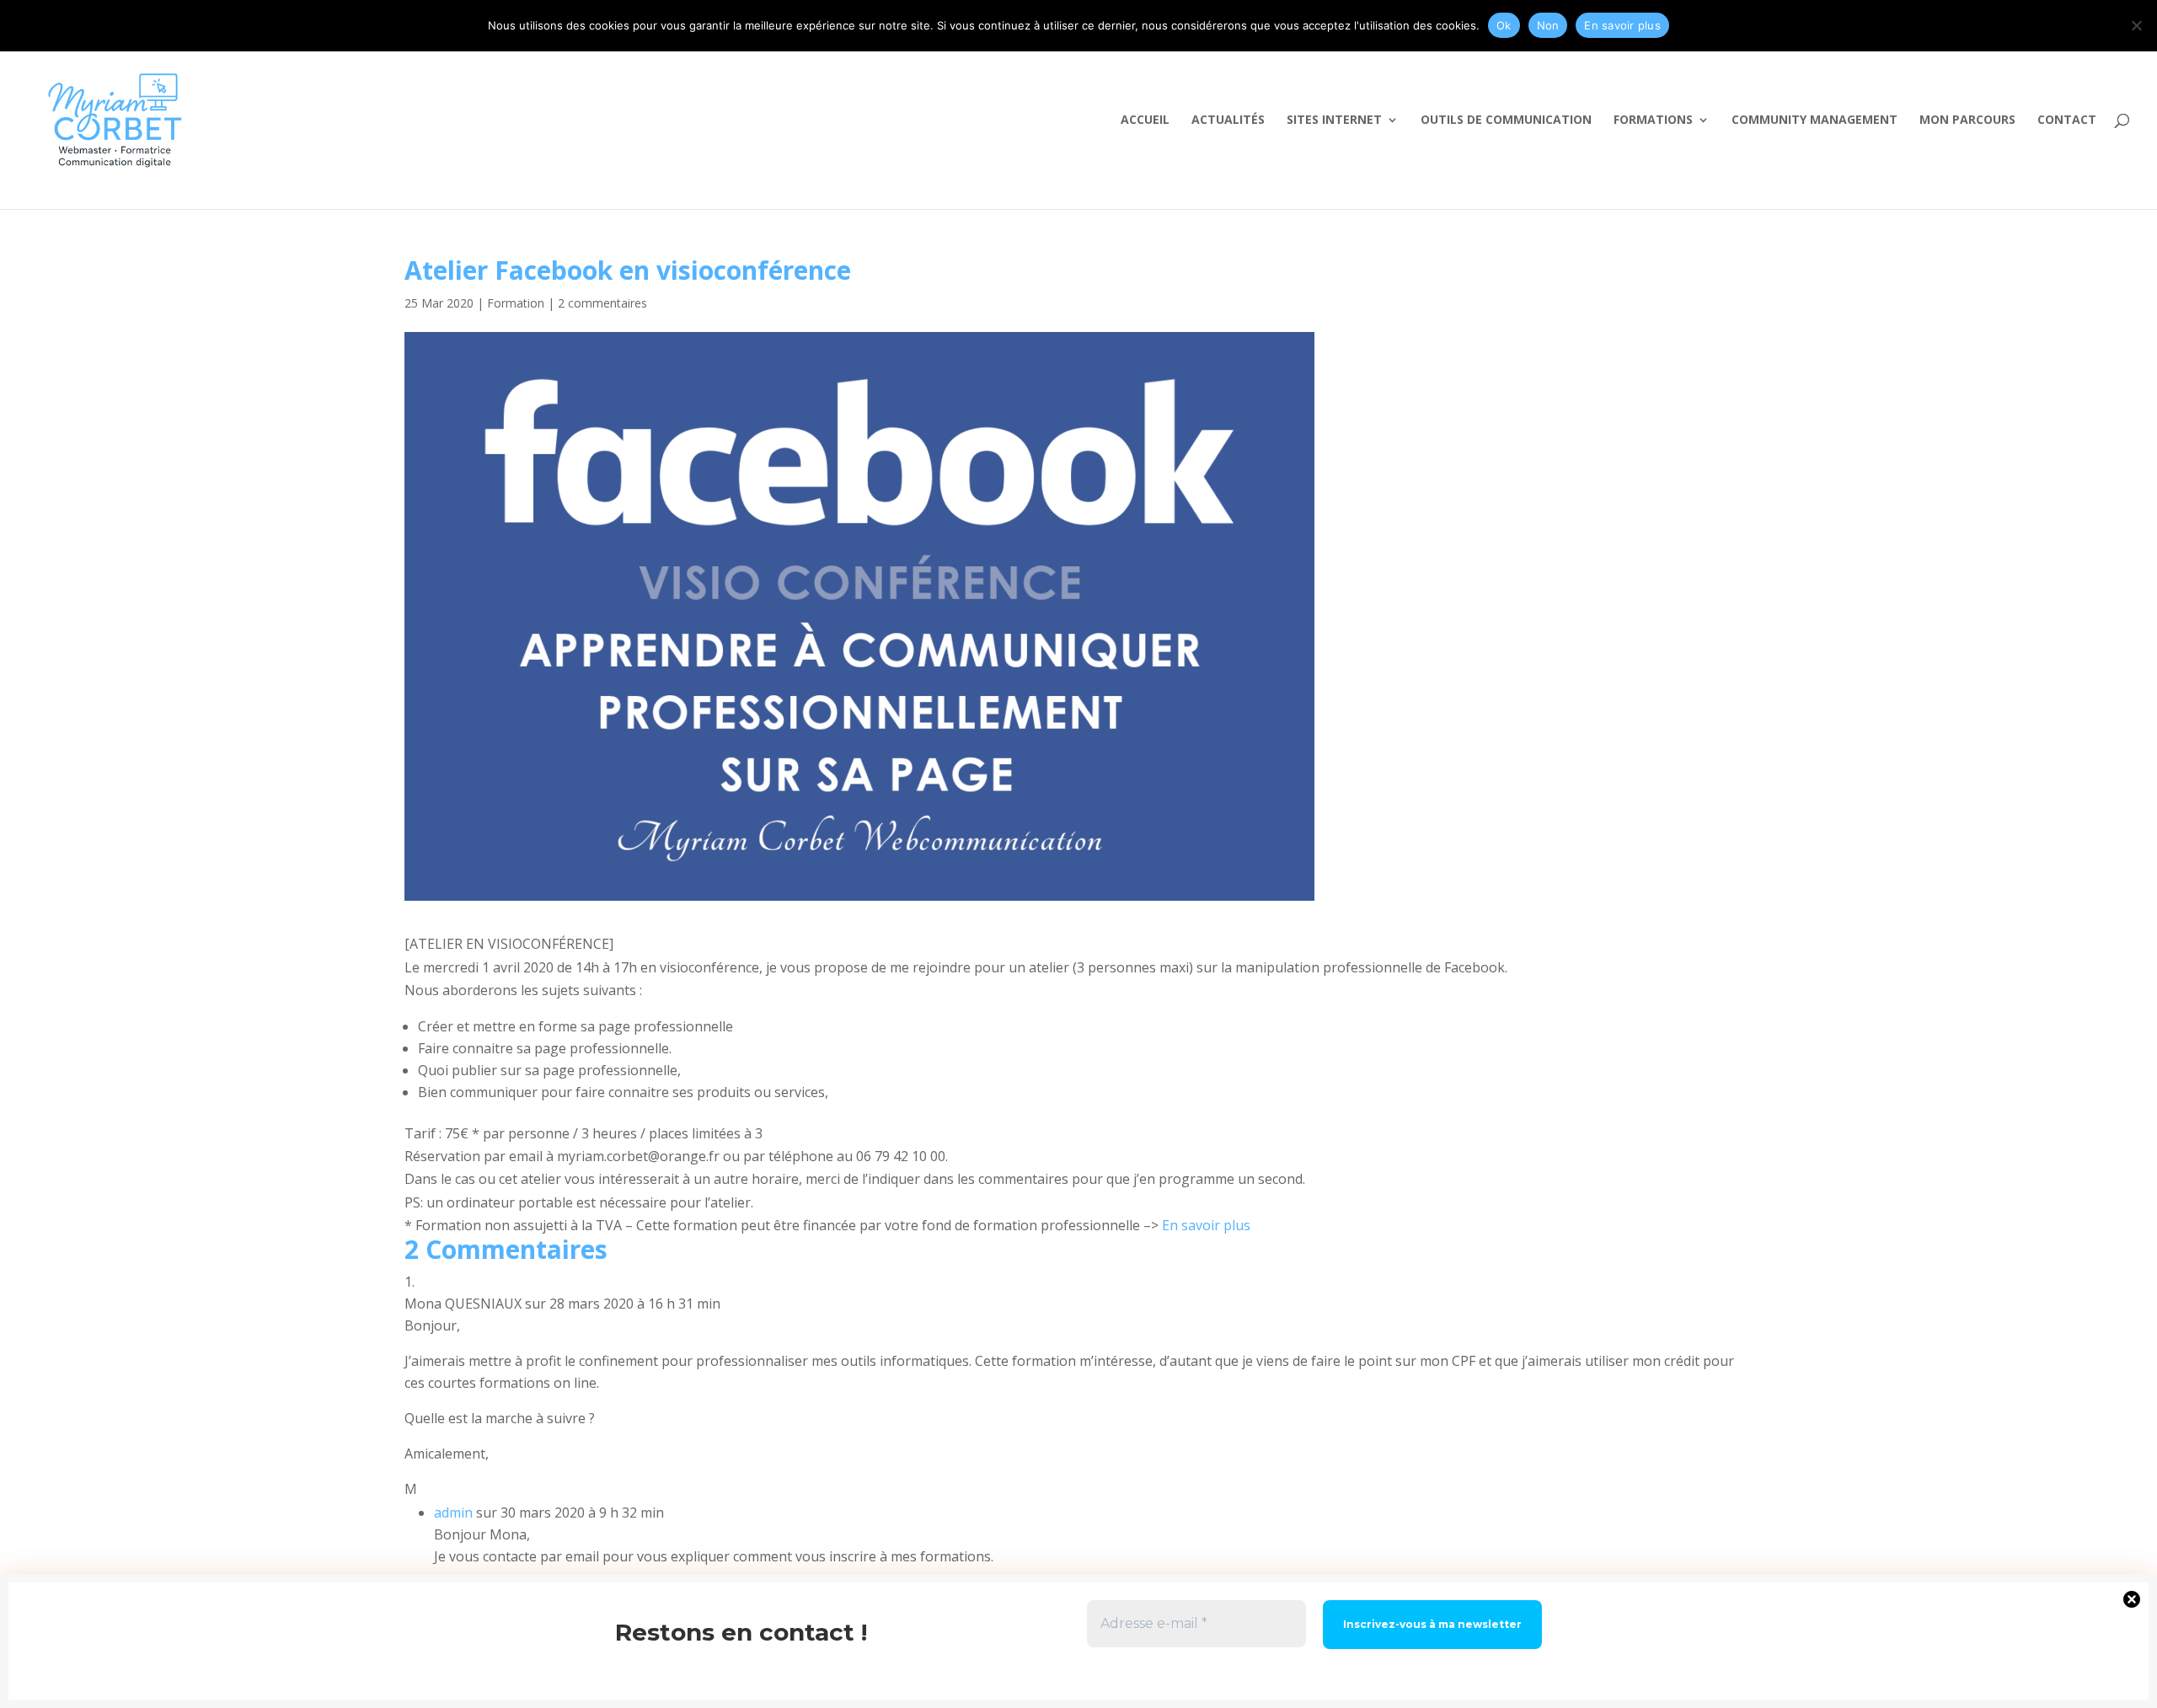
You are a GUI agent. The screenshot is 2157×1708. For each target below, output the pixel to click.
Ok (1504, 25)
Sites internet (1334, 120)
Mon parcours (1967, 120)
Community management (1814, 120)
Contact (2067, 120)
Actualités (1228, 120)
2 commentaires (602, 303)
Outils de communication (1506, 120)
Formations (1653, 120)
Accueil (1145, 120)
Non (1548, 25)
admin (453, 1513)
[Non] (2136, 25)
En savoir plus (1208, 1225)
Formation (516, 303)
